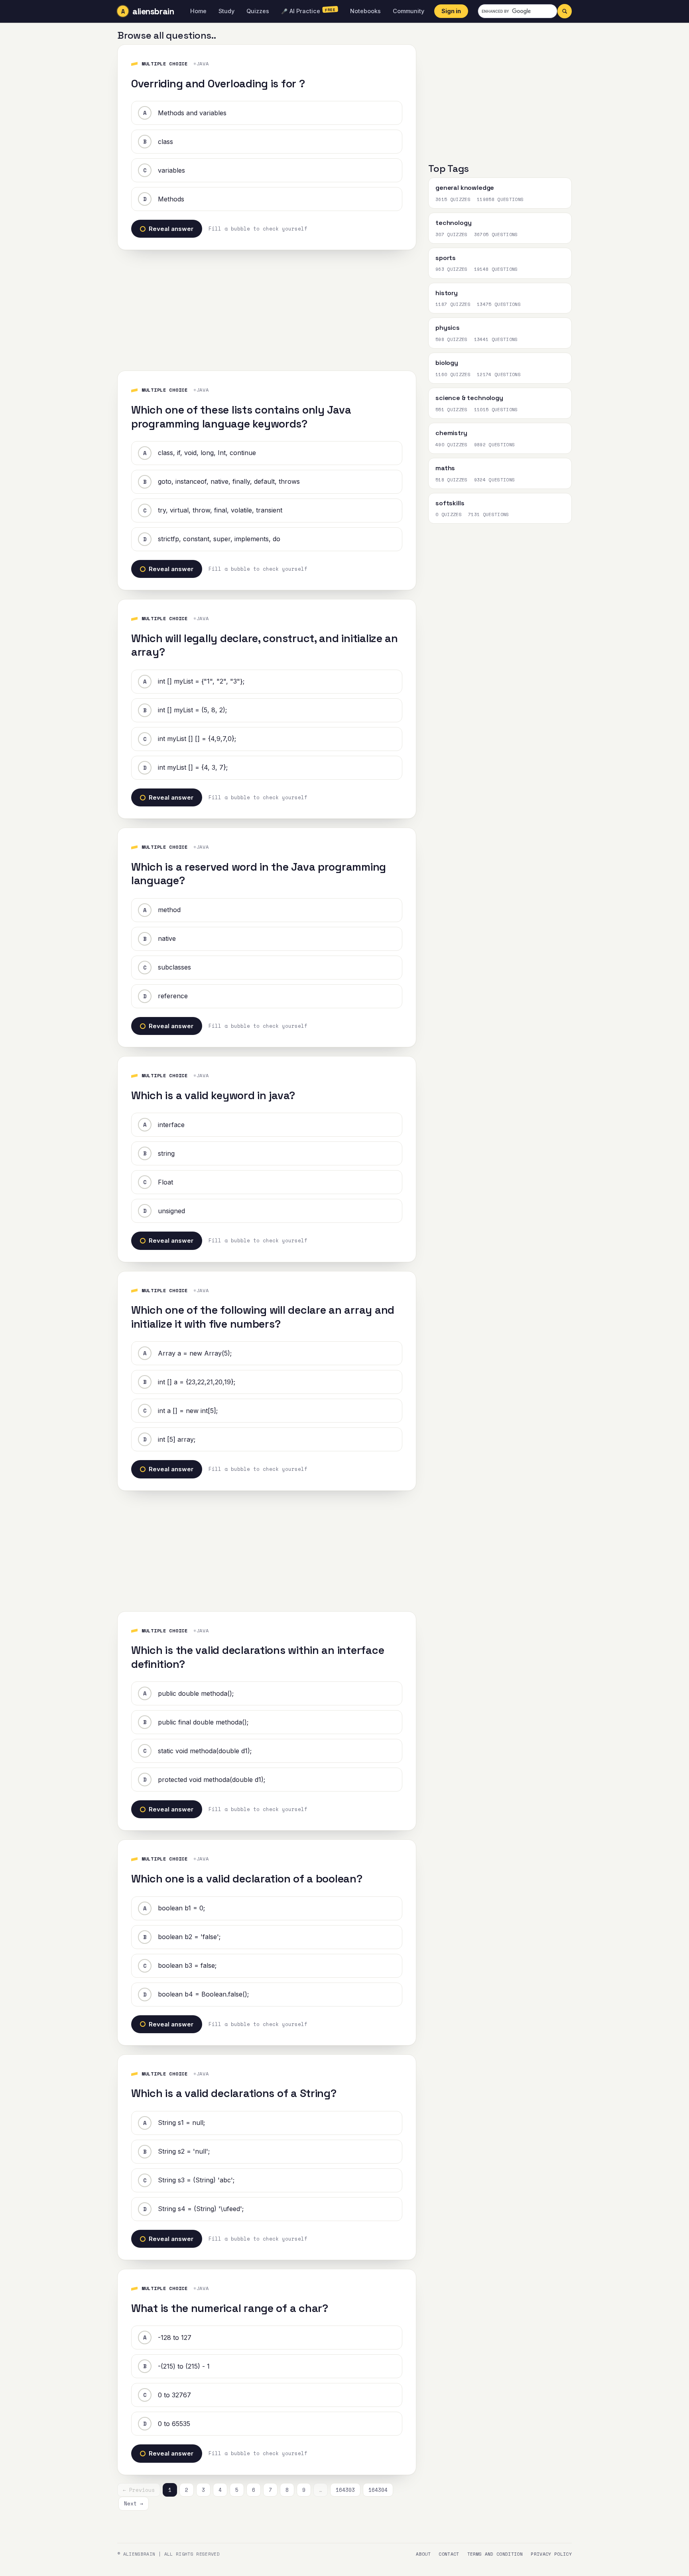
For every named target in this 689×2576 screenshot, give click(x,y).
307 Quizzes (452, 235)
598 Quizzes (452, 339)
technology (453, 223)
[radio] (267, 113)
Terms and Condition (495, 2554)
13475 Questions (499, 304)
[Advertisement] (267, 306)
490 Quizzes (452, 445)
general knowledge (465, 188)
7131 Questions (489, 514)
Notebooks (365, 11)
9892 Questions (495, 445)
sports (446, 258)
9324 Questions (495, 480)
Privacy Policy (551, 2554)
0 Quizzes (449, 514)
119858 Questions (500, 199)
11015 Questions (496, 410)
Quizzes (258, 11)
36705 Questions (496, 235)
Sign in (451, 11)
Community (408, 11)
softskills (450, 503)
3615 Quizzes (453, 199)
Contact (449, 2554)
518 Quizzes (452, 480)
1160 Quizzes (453, 374)
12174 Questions (499, 374)
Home (198, 11)
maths (445, 468)
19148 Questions (496, 269)
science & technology (469, 398)
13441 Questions (496, 339)
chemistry (451, 433)
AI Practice (308, 10)
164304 (378, 2490)
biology (447, 363)
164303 (345, 2490)
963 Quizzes (452, 269)
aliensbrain (153, 11)
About (423, 2554)
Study (226, 11)
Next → (134, 2503)
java (203, 64)
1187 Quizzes (453, 304)
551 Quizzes (452, 410)
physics (448, 328)
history (447, 293)
